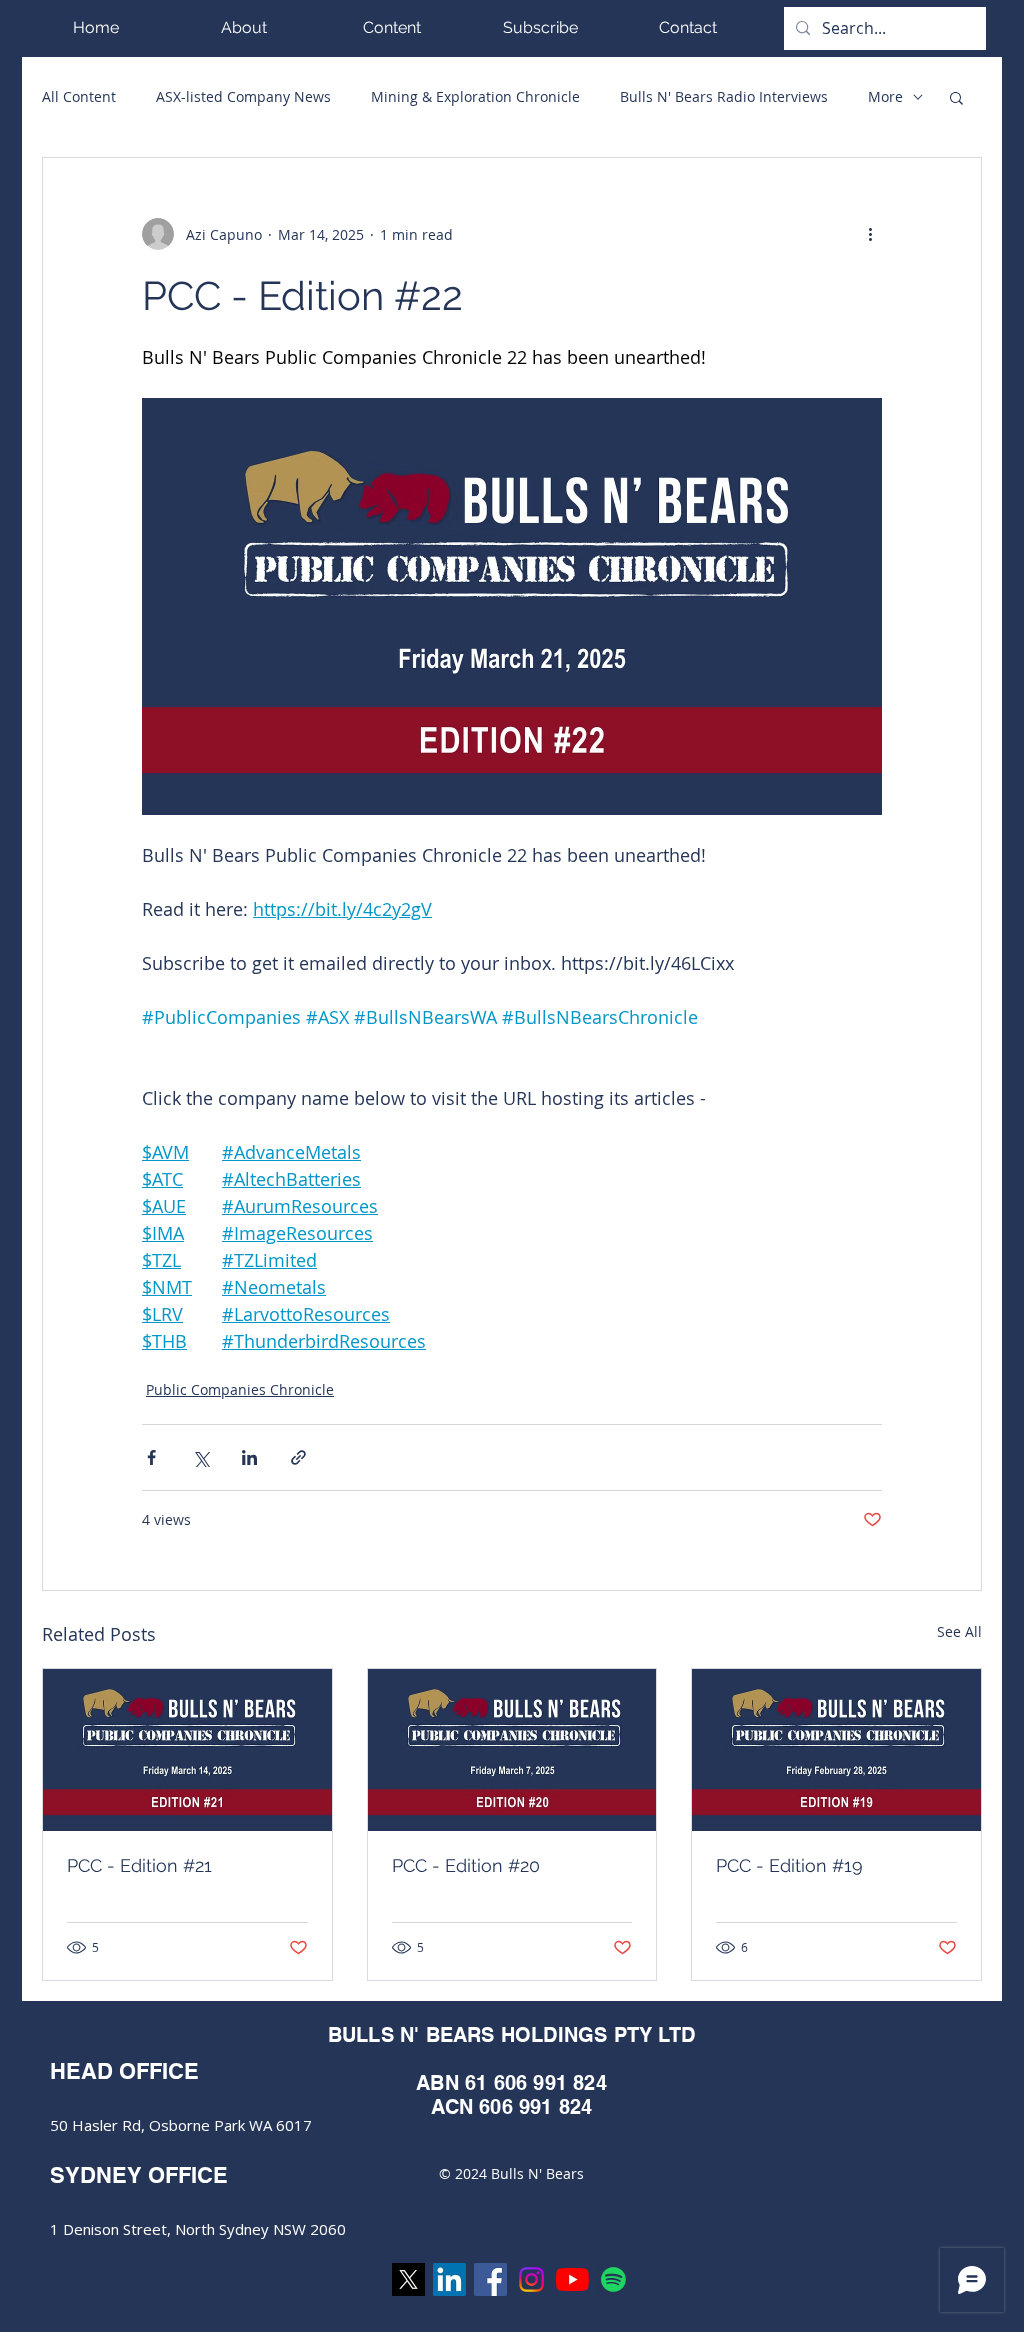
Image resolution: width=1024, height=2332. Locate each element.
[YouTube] (572, 2279)
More (885, 96)
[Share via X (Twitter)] (200, 1457)
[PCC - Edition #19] (836, 1750)
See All (959, 1631)
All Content (79, 96)
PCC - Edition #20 (466, 1865)
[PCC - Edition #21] (187, 1750)
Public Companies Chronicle (240, 1389)
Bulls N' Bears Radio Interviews (724, 96)
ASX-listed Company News (243, 96)
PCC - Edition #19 (789, 1865)
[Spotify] (613, 2279)
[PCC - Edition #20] (512, 1750)
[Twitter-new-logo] (408, 2279)
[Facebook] (490, 2279)
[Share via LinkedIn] (249, 1457)
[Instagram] (531, 2279)
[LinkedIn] (449, 2279)
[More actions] (870, 234)
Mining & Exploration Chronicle (475, 96)
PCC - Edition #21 (139, 1865)
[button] (392, 27)
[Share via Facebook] (151, 1457)
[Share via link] (298, 1457)
